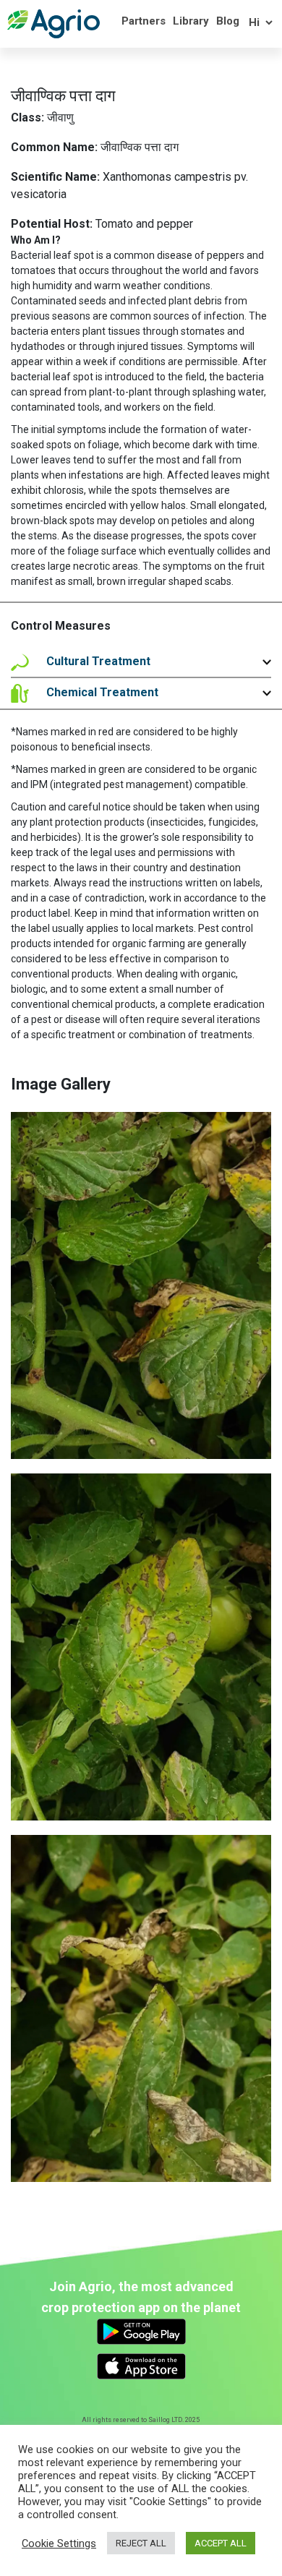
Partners (144, 21)
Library (191, 21)
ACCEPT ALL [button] (221, 2543)
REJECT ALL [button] (141, 2543)
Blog (228, 21)
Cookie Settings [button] (59, 2543)
